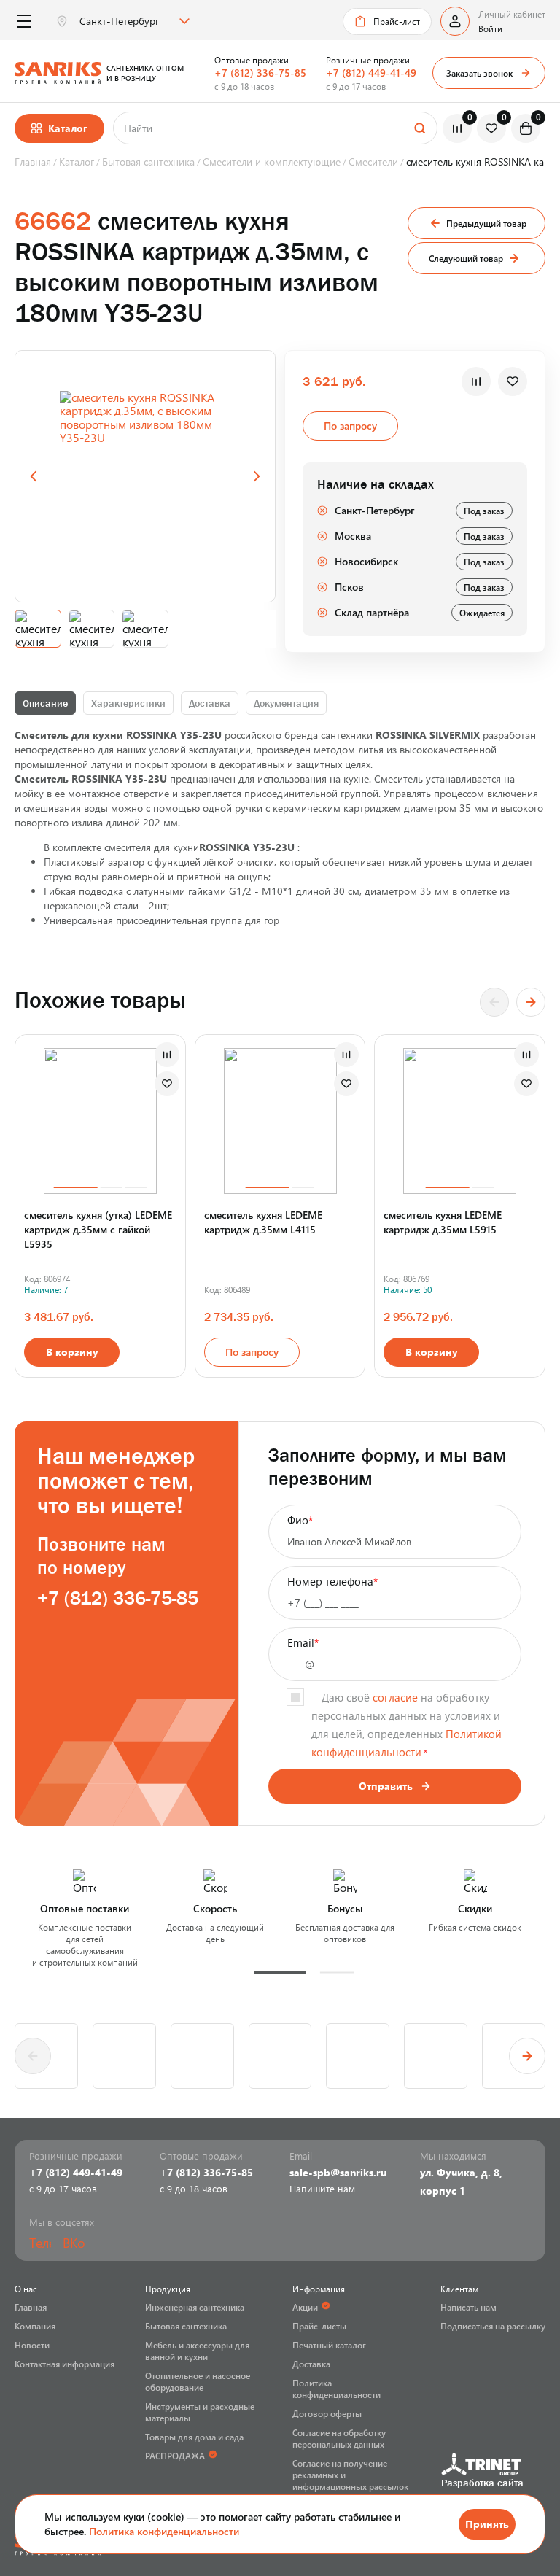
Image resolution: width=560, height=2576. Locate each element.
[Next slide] (257, 476)
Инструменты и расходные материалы (200, 2412)
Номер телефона (332, 1581)
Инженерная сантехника (195, 2307)
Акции (305, 2307)
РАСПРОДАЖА (175, 2456)
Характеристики (128, 703)
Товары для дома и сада (194, 2437)
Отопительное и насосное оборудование (198, 2381)
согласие (395, 1697)
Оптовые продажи (252, 60)
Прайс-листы (319, 2326)
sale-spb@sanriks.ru (338, 2172)
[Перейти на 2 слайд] (111, 1187)
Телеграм (40, 2243)
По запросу (252, 1352)
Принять (487, 2524)
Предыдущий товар (486, 223)
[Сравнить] (476, 381)
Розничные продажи (368, 60)
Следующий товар (466, 258)
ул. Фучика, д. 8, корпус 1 (461, 2181)
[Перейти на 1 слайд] (75, 1187)
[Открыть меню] (24, 22)
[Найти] (419, 128)
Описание (45, 703)
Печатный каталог (329, 2345)
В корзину (72, 1352)
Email (303, 1642)
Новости (32, 2345)
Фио (300, 1520)
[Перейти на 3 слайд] (136, 1187)
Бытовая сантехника (186, 2326)
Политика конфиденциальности (164, 2531)
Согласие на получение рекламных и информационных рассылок (350, 2475)
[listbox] (133, 21)
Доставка (210, 703)
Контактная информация (65, 2364)
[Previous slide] (34, 476)
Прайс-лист (397, 21)
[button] (280, 1972)
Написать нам (468, 2307)
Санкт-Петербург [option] (119, 21)
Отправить (386, 1786)
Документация (286, 703)
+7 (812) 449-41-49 (371, 73)
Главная (31, 2307)
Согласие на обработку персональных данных (339, 2438)
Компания (35, 2326)
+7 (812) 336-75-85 (260, 73)
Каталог (68, 128)
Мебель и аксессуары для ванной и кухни (197, 2351)
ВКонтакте (74, 2243)
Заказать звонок (479, 73)
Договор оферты (327, 2413)
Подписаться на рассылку (493, 2326)
